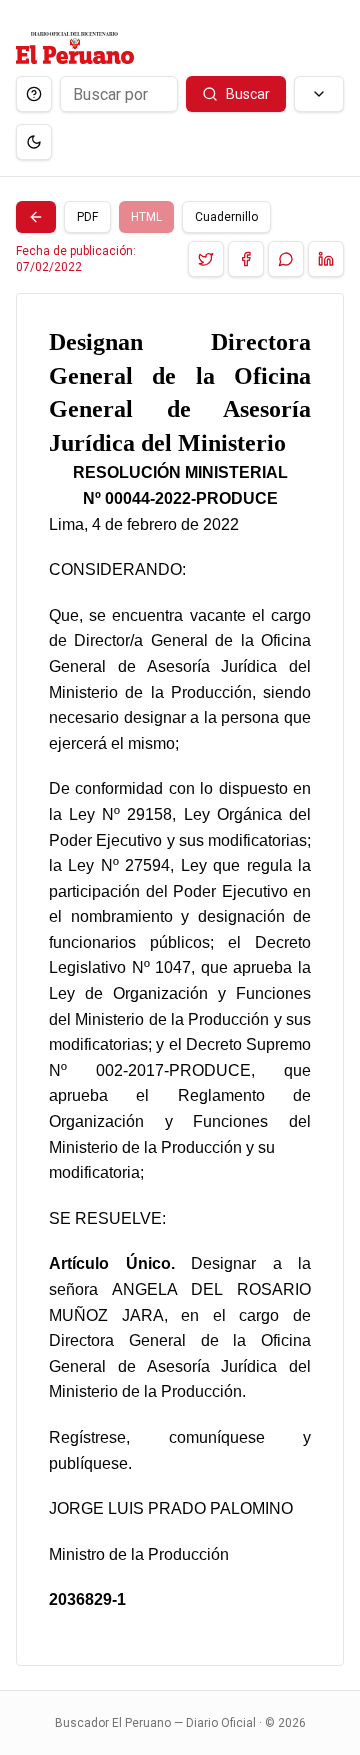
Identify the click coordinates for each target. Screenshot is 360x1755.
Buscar (248, 94)
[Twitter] (206, 259)
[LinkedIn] (326, 259)
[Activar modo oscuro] (34, 142)
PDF (87, 217)
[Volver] (36, 217)
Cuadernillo (226, 217)
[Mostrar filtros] (319, 94)
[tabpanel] (180, 979)
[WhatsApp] (286, 259)
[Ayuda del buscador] (34, 94)
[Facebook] (246, 259)
